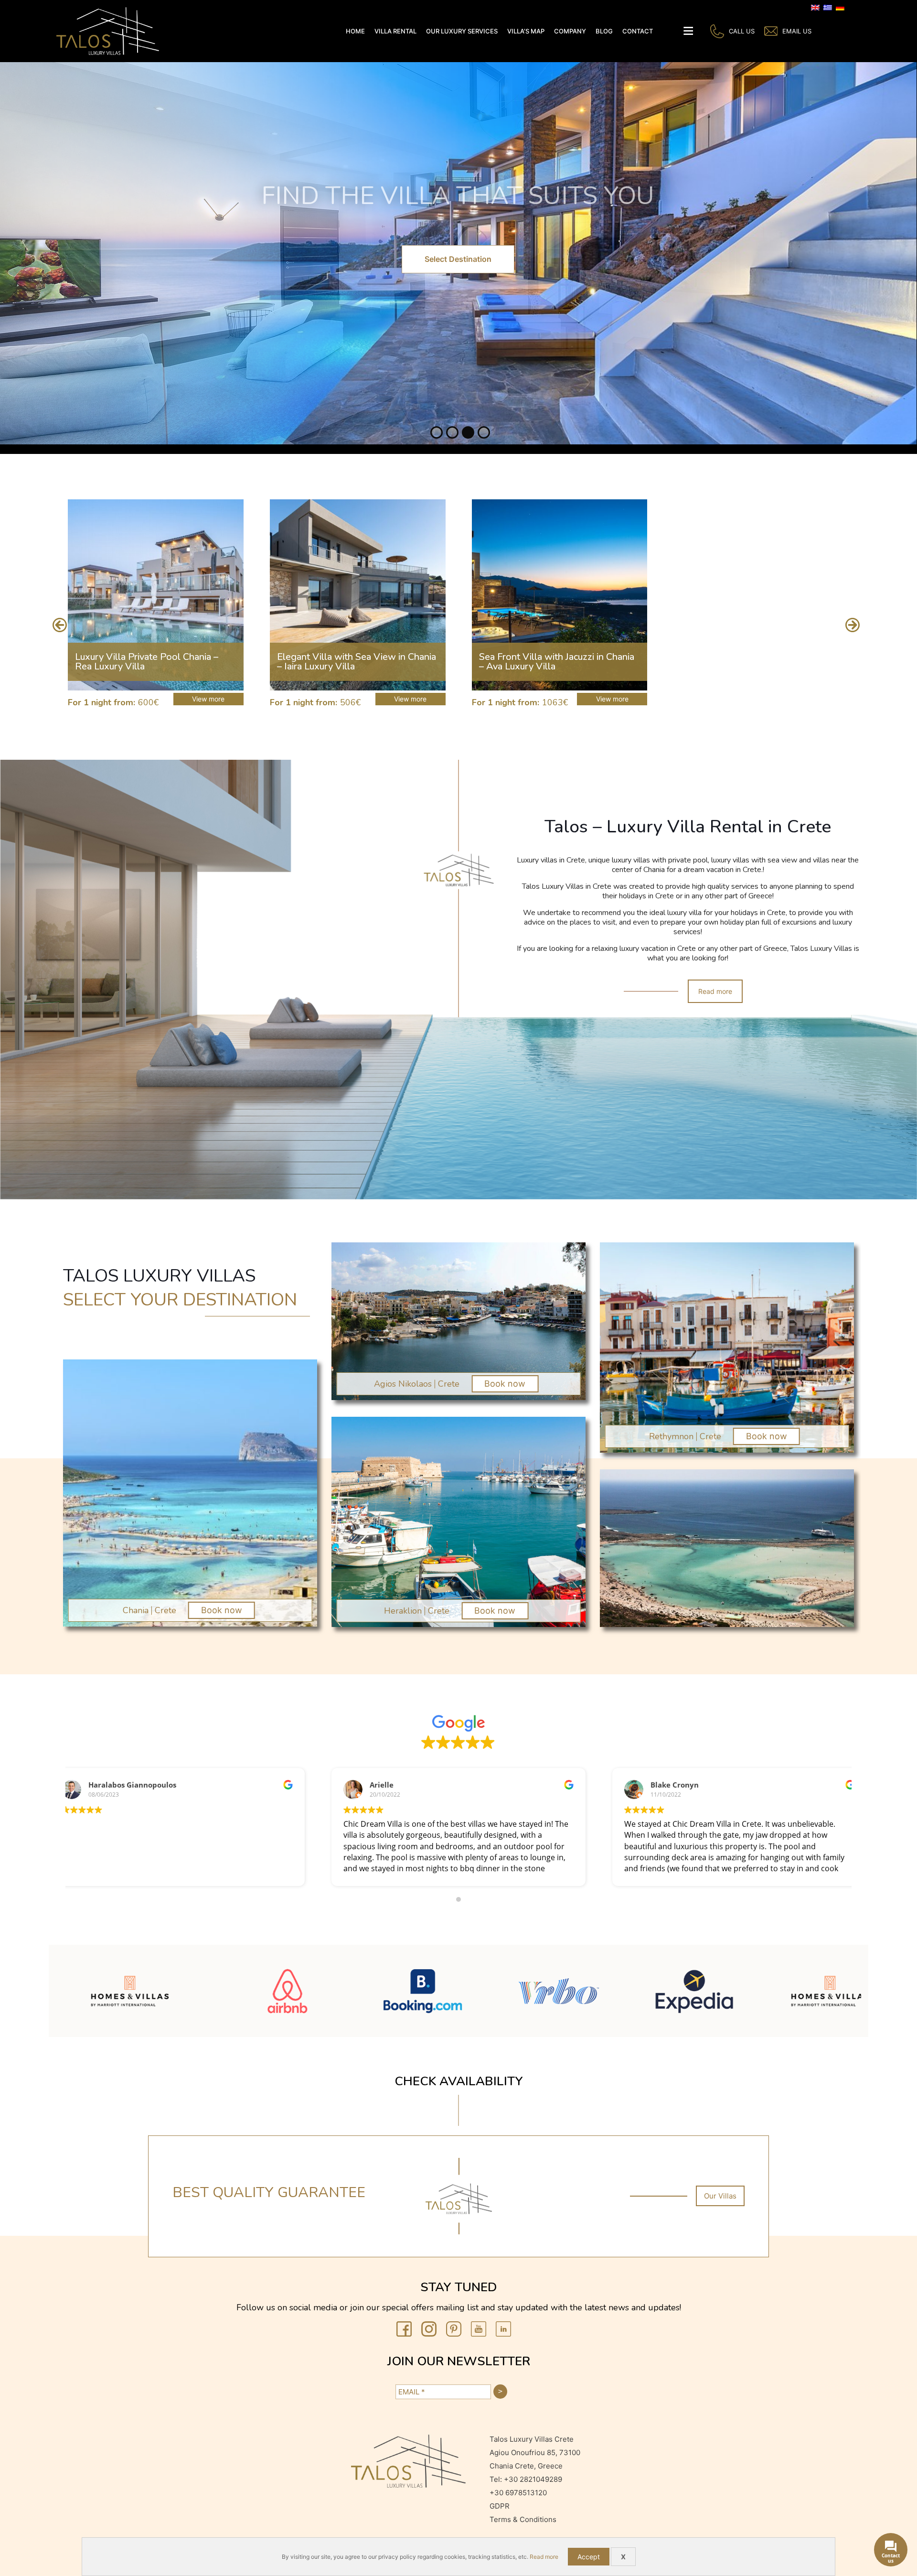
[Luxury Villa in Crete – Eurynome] (761, 595)
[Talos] (108, 31)
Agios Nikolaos (403, 1384)
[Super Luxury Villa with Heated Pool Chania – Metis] (156, 595)
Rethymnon (671, 1436)
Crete (165, 1610)
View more (208, 699)
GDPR (500, 2506)
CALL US (742, 31)
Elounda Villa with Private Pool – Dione (347, 662)
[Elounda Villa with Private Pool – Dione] (358, 595)
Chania (136, 1610)
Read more (715, 991)
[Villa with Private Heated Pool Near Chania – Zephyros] (560, 595)
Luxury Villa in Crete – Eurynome (750, 662)
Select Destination (458, 259)
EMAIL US (797, 31)
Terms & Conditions (524, 2519)
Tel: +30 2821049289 (526, 2479)
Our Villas (720, 2196)
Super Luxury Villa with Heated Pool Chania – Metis (153, 662)
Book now (222, 1610)
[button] (59, 625)
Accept (589, 2557)
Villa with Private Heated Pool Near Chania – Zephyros (555, 662)
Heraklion (403, 1611)
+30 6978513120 (518, 2493)
